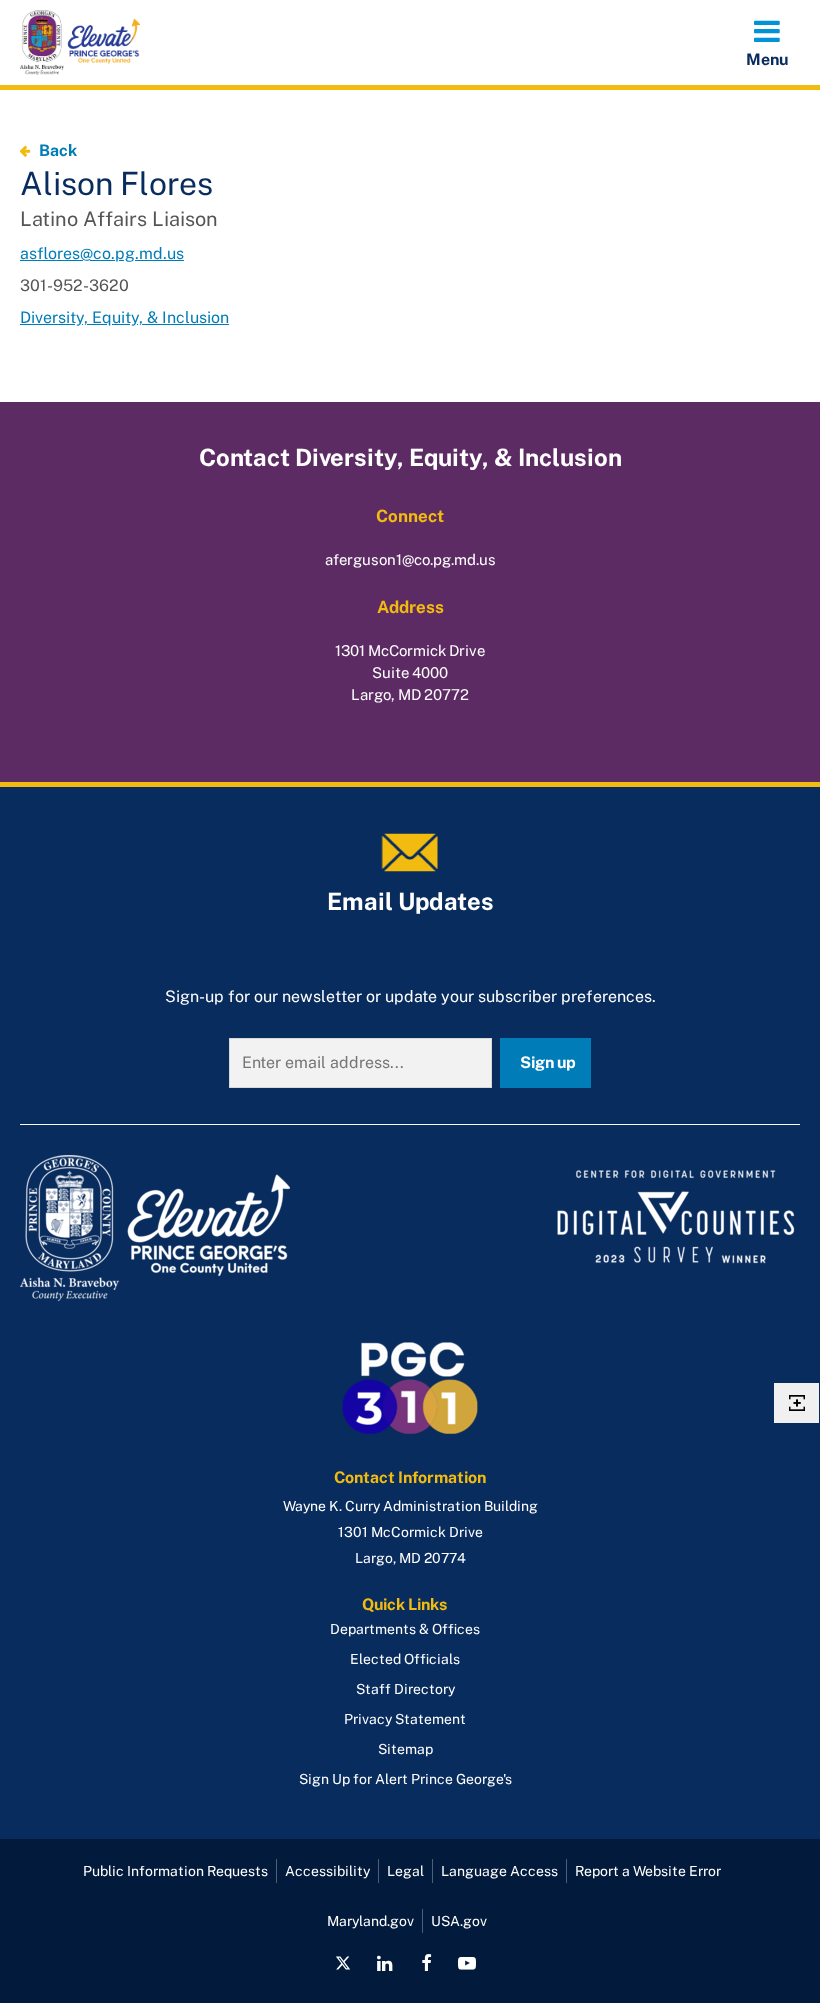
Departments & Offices (405, 1629)
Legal (405, 1871)
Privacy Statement (405, 1719)
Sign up (548, 1062)
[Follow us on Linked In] (385, 1963)
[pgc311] (209, 1228)
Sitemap (405, 1749)
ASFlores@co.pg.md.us (102, 253)
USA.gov (459, 1921)
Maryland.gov (370, 1921)
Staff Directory (405, 1689)
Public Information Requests (175, 1871)
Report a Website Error (648, 1871)
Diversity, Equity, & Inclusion (124, 317)
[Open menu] (767, 42)
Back (58, 150)
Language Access (499, 1871)
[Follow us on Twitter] (343, 1963)
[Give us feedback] (796, 1403)
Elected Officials (405, 1659)
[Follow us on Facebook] (426, 1963)
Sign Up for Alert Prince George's (405, 1779)
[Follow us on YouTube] (467, 1963)
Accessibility (327, 1871)
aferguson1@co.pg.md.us (410, 559)
